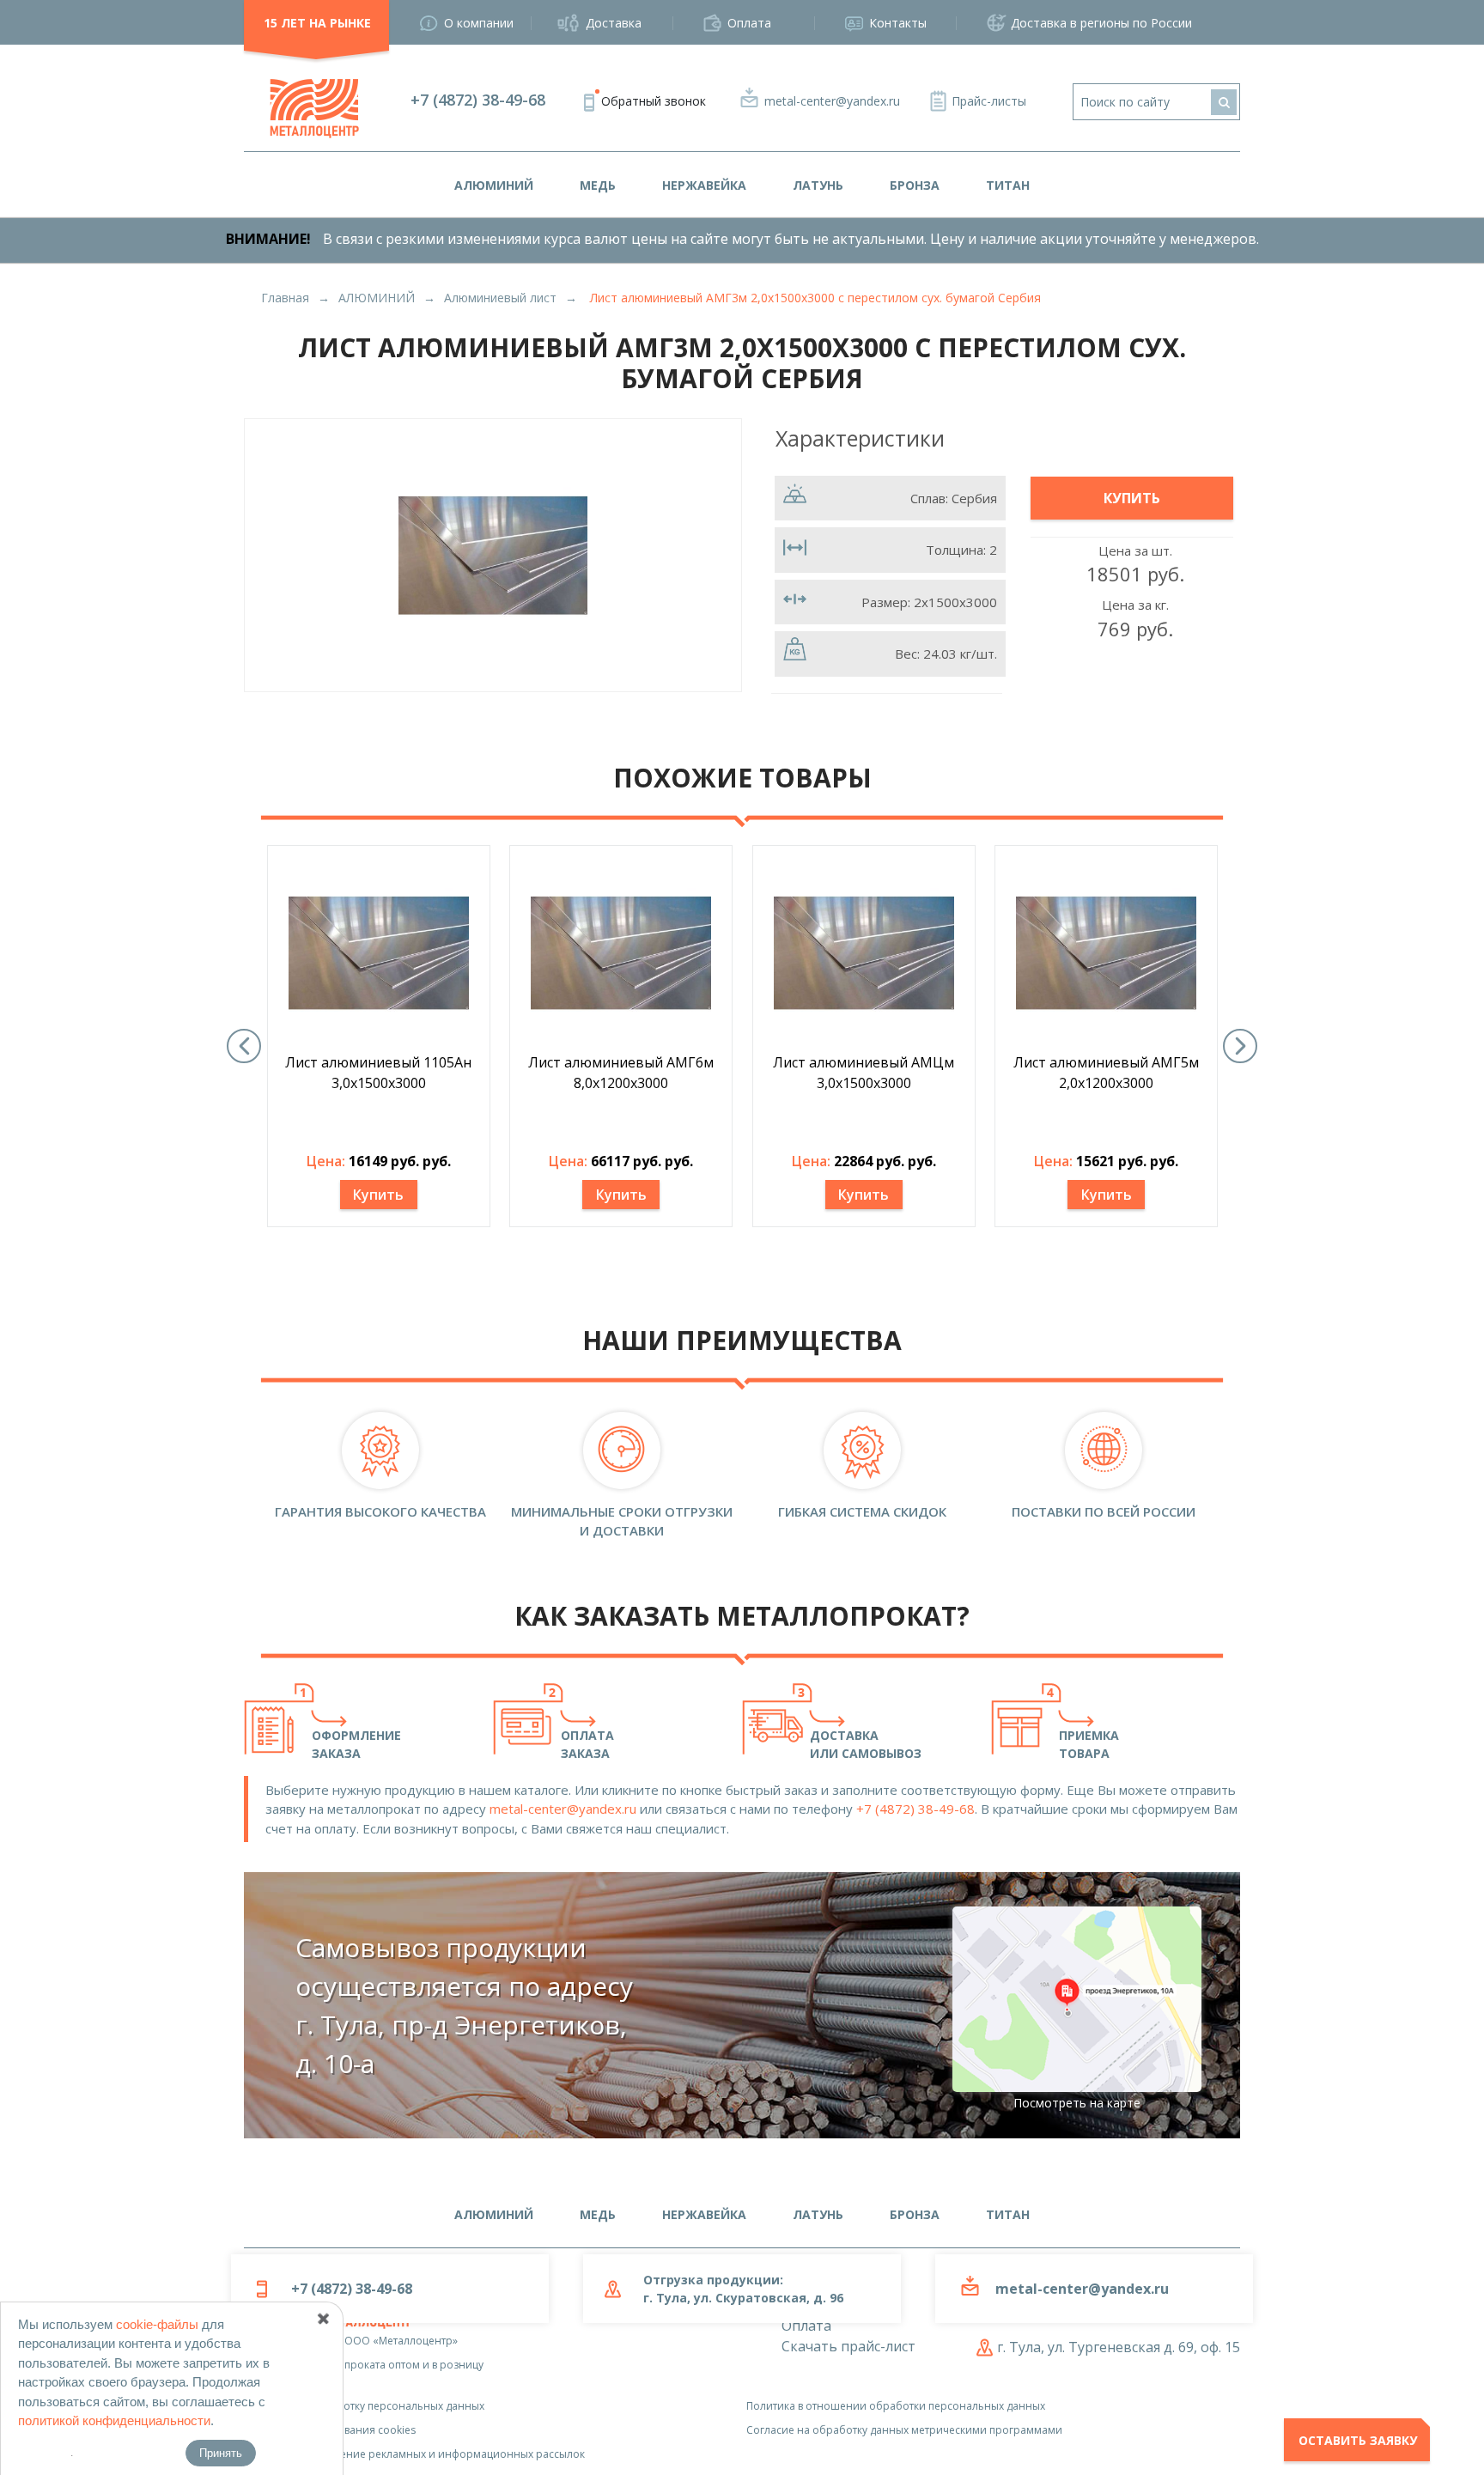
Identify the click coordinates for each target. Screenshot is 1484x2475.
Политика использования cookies (330, 2430)
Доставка (614, 23)
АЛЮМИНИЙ (494, 185)
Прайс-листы (989, 101)
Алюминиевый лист (500, 298)
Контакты (898, 23)
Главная (285, 298)
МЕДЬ (598, 185)
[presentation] (244, 1046)
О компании (479, 23)
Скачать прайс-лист (848, 2346)
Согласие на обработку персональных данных (364, 2406)
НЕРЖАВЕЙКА (704, 185)
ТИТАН (1008, 185)
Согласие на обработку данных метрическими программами (904, 2430)
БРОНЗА (915, 185)
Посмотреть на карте (1077, 2103)
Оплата (749, 23)
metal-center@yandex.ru (832, 101)
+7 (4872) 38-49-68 (478, 100)
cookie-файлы (157, 2324)
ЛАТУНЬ (818, 185)
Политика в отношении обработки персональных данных (896, 2406)
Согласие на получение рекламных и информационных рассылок (414, 2454)
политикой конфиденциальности (114, 2420)
